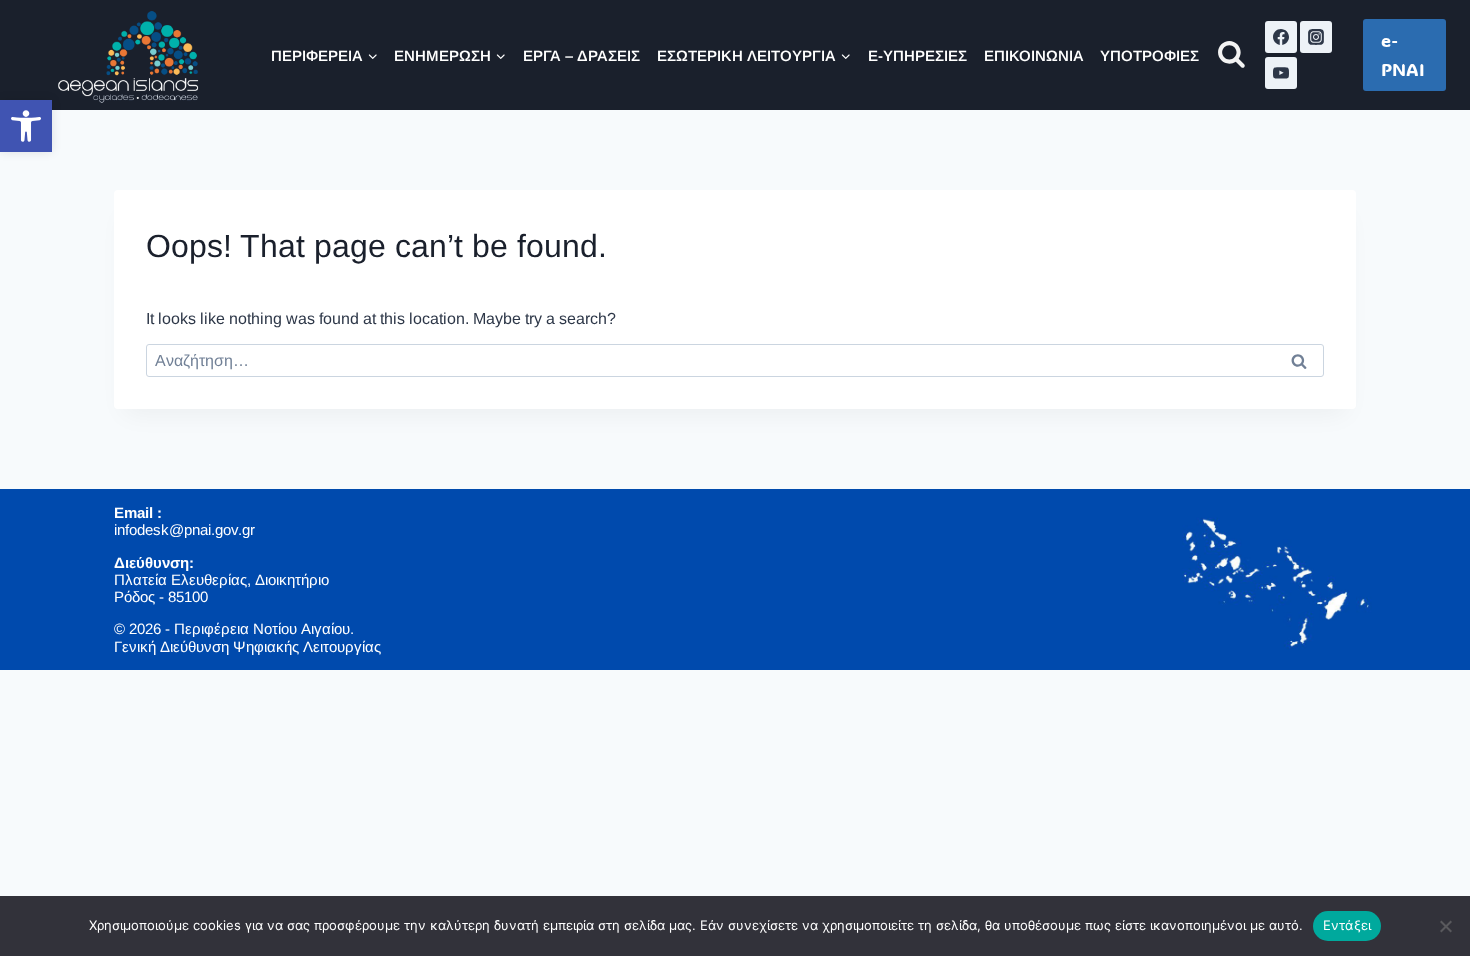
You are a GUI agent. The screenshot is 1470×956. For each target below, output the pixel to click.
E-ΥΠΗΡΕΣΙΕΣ (917, 55)
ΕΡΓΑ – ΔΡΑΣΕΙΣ (581, 55)
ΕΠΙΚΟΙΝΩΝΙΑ (1034, 55)
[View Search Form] (1231, 55)
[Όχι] (1445, 926)
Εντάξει (1347, 925)
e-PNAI (1403, 54)
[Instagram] (1316, 37)
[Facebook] (1281, 37)
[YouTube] (1281, 73)
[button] (26, 126)
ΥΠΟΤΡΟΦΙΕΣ (1149, 55)
